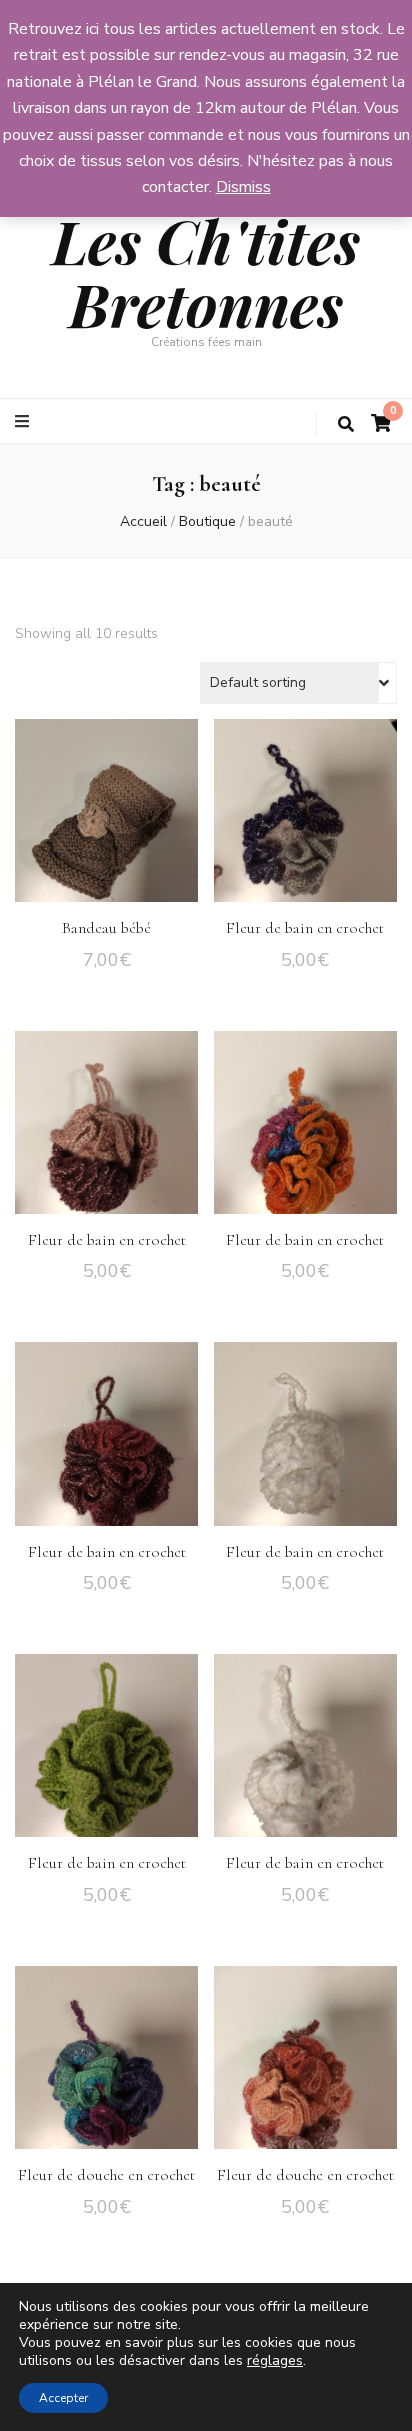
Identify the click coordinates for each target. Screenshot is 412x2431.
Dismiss (243, 187)
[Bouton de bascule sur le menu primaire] (24, 421)
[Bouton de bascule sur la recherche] (346, 424)
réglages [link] (275, 2360)
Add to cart (107, 815)
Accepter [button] (63, 2398)
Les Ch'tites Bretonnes (206, 271)
